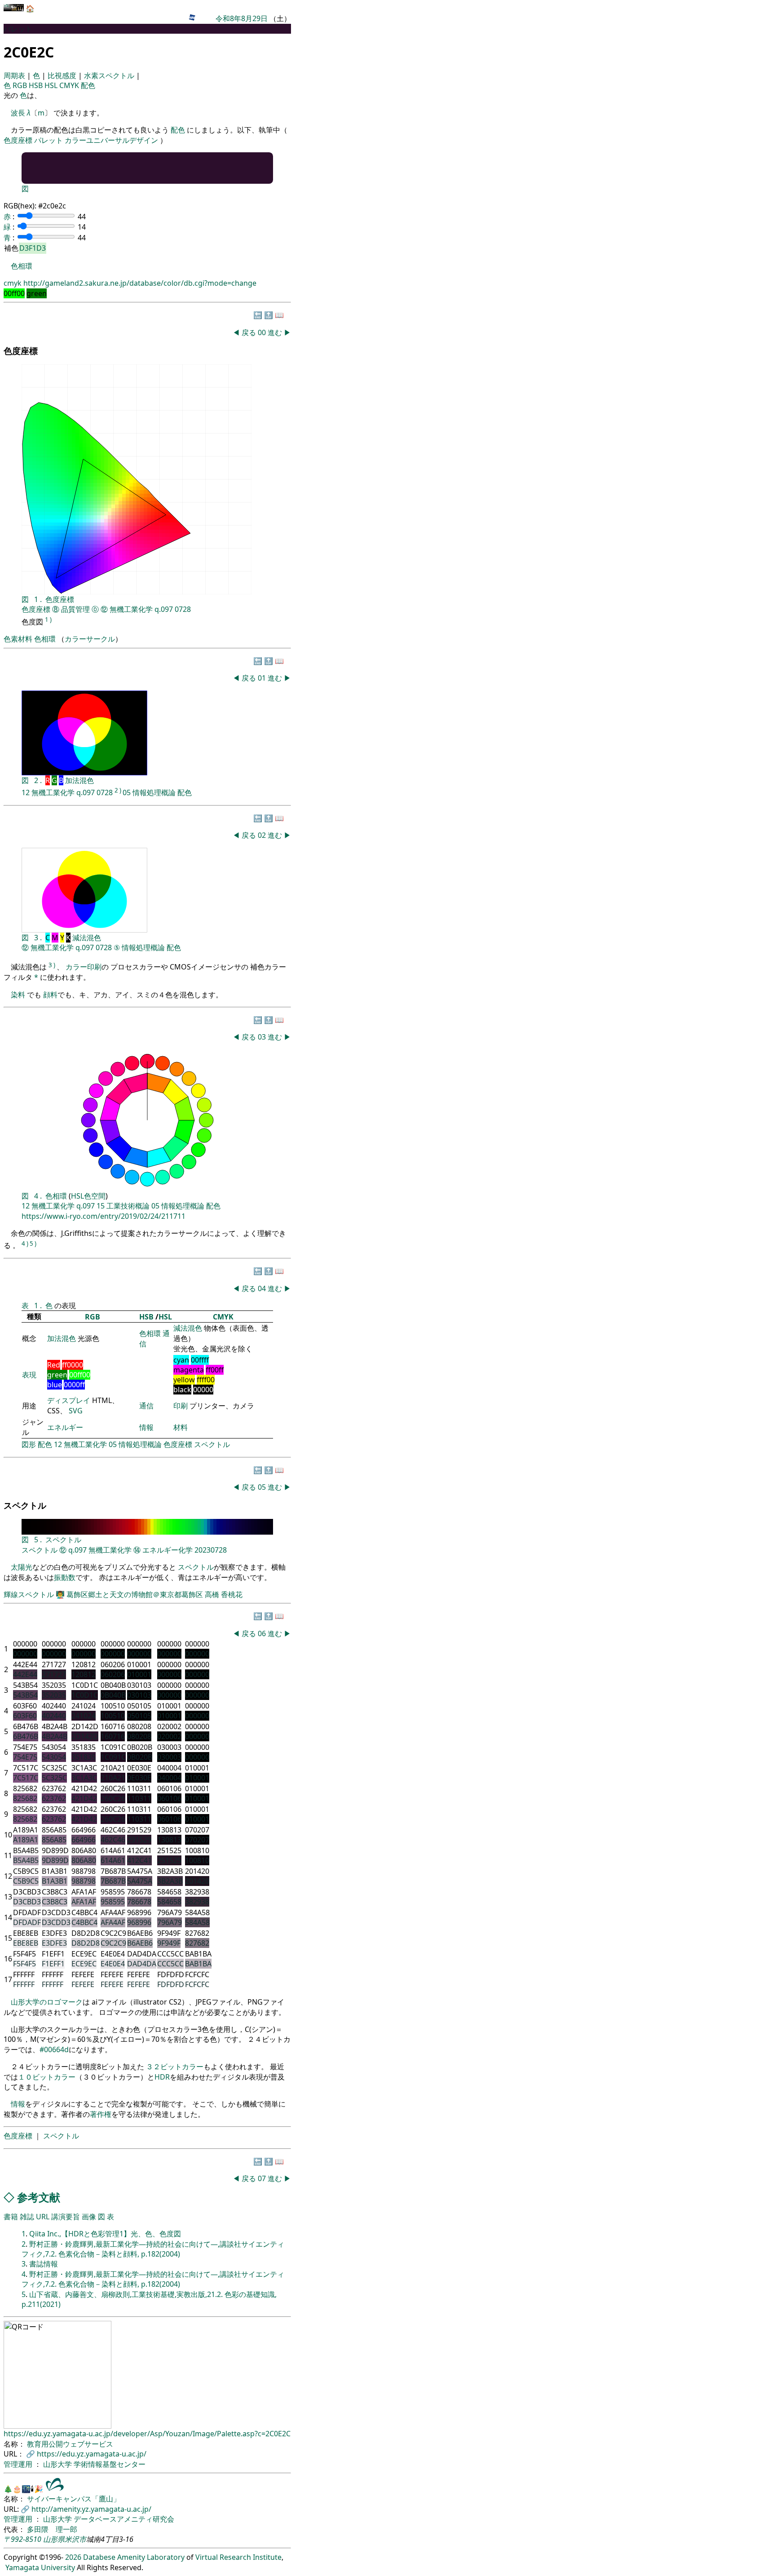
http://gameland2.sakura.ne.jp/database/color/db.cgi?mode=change (140, 283)
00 (263, 332)
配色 (88, 85)
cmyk (13, 283)
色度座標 (18, 140)
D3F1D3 (33, 248)
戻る (249, 332)
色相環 (22, 266)
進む (275, 332)
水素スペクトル (110, 75)
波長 (18, 113)
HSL (52, 85)
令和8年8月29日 (242, 18)
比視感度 (63, 75)
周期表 (15, 75)
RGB (21, 85)
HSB (37, 85)
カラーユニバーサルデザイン (111, 140)
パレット (48, 140)
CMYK (70, 85)
